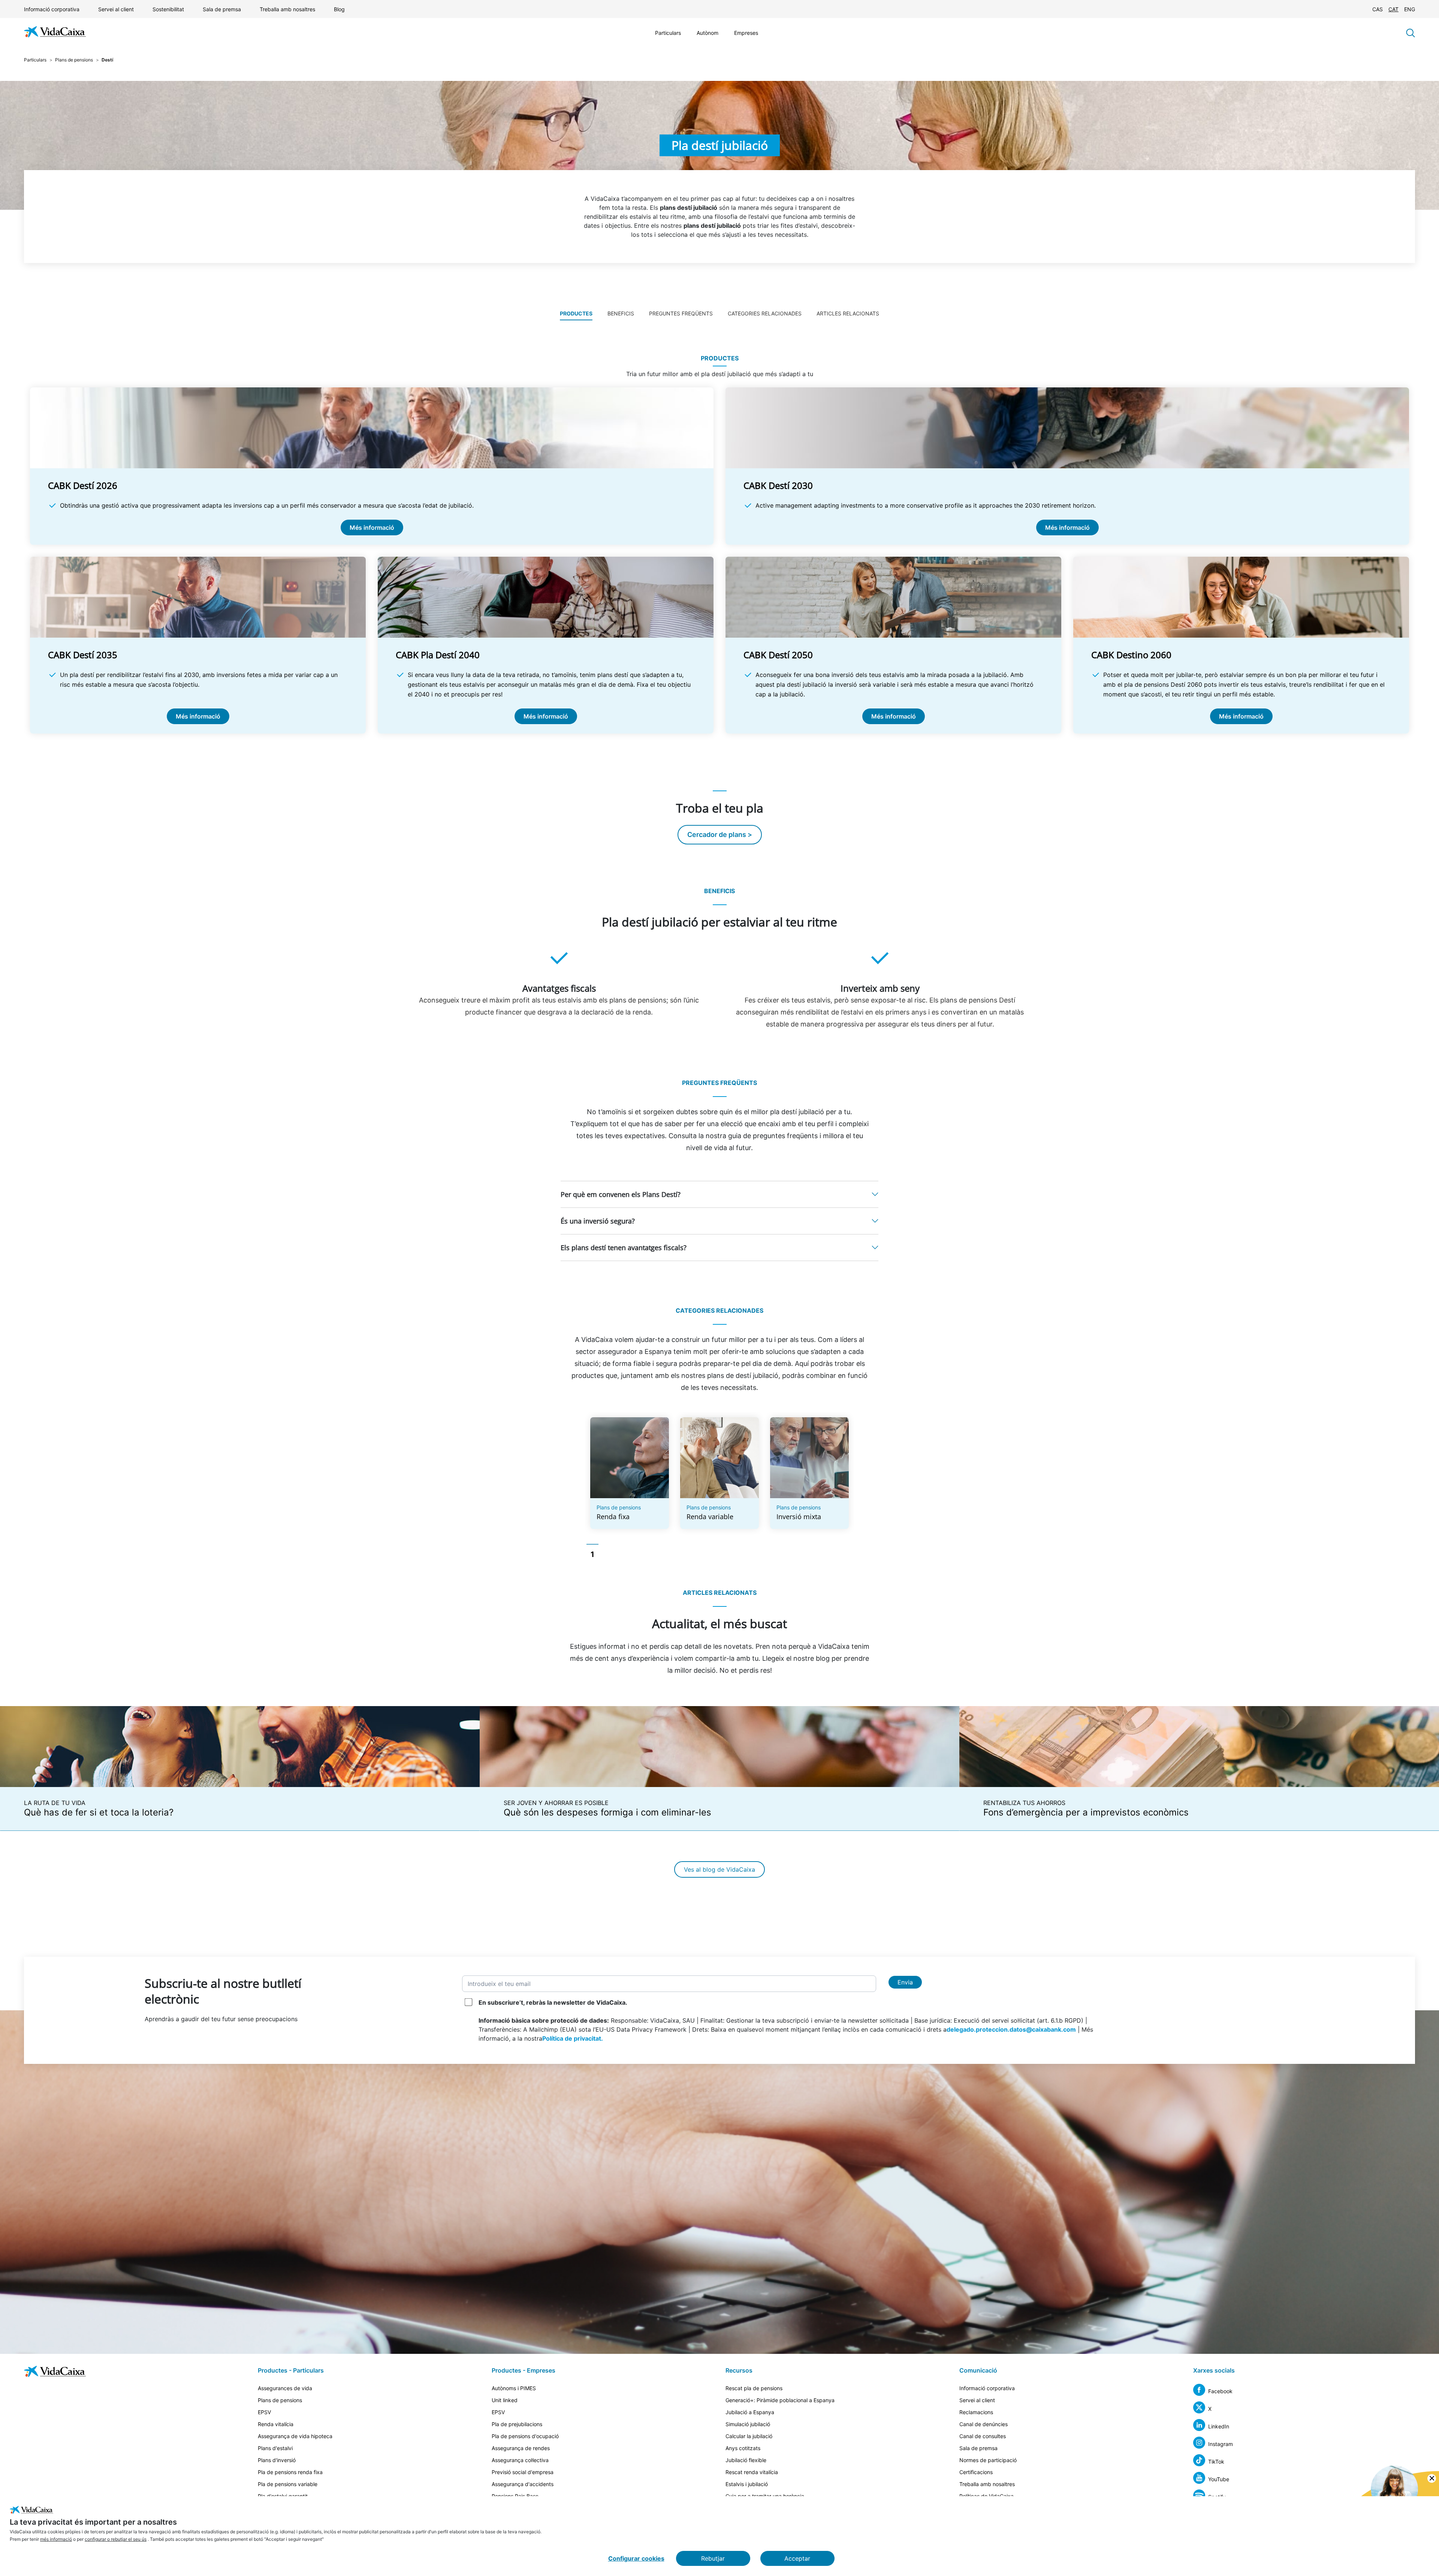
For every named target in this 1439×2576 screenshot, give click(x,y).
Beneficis (621, 313)
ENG (1410, 9)
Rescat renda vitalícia (752, 2472)
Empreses (746, 33)
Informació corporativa (52, 9)
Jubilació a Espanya (750, 2412)
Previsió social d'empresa (523, 2472)
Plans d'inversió (277, 2460)
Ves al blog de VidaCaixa (719, 1869)
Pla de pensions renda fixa (290, 2472)
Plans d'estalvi (275, 2448)
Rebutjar (713, 2558)
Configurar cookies (636, 2558)
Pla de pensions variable (288, 2484)
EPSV (264, 2412)
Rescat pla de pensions (754, 2388)
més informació (56, 2539)
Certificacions (976, 2472)
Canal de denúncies (984, 2424)
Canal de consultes (983, 2436)
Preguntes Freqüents (681, 313)
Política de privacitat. (573, 2038)
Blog (339, 9)
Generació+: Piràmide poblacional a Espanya (780, 2400)
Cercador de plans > (720, 835)
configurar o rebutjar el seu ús (116, 2539)
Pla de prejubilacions (517, 2424)
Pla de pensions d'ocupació (525, 2436)
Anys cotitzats (743, 2448)
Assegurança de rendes (521, 2448)
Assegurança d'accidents (523, 2484)
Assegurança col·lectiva (520, 2460)
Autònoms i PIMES (514, 2388)
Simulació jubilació (748, 2424)
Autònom (708, 33)
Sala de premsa (222, 9)
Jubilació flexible (746, 2460)
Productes (576, 313)
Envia (905, 1982)
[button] (719, 1194)
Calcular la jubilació (749, 2436)
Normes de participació (988, 2460)
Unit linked (505, 2400)
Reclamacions (976, 2412)
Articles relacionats (848, 313)
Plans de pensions (74, 60)
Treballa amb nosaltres (287, 9)
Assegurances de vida (285, 2388)
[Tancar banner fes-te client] (1432, 2478)
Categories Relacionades (765, 313)
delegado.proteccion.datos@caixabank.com (1011, 2029)
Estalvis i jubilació (747, 2484)
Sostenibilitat (168, 9)
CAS (1378, 9)
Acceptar (797, 2558)
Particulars (668, 33)
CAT (1393, 9)
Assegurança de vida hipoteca (295, 2436)
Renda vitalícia (276, 2424)
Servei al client (116, 9)
